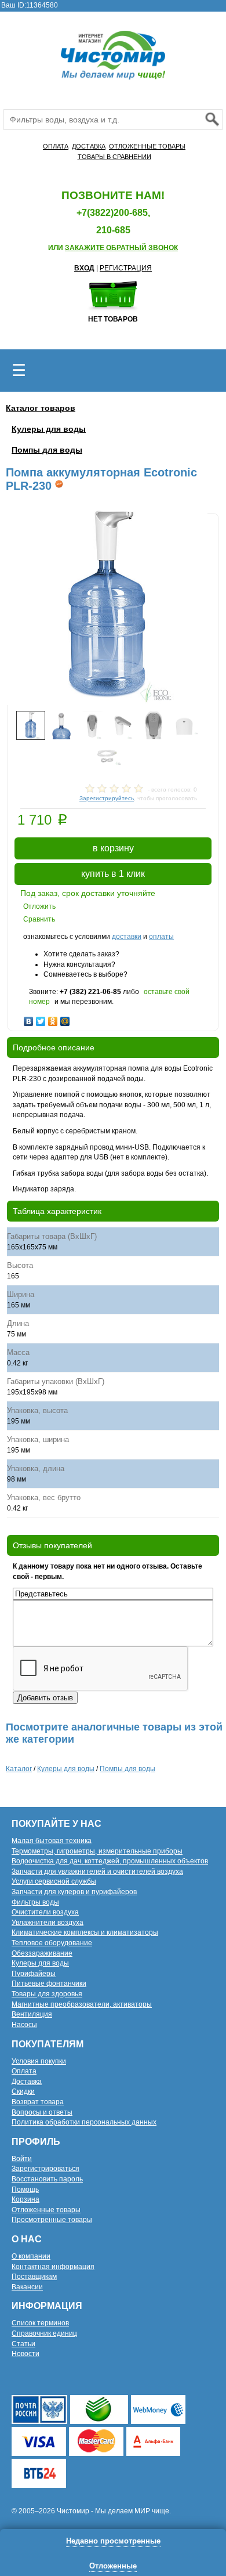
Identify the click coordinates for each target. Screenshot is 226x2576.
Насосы (24, 2025)
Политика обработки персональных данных (84, 2122)
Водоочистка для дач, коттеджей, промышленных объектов (110, 1861)
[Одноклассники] (53, 1018)
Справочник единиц (44, 2333)
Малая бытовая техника (52, 1841)
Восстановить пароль (47, 2179)
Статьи (23, 2344)
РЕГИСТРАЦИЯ (126, 268)
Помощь (25, 2190)
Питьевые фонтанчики (49, 1984)
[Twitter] (41, 1018)
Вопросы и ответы (42, 2112)
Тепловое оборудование (52, 1943)
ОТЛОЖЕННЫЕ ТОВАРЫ (147, 146)
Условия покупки (39, 2061)
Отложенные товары (46, 2210)
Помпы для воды (47, 450)
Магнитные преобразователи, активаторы (82, 2004)
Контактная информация (53, 2267)
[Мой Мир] (65, 1018)
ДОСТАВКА (89, 146)
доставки (127, 937)
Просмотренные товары (52, 2220)
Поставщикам (34, 2277)
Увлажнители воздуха (48, 1923)
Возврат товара (38, 2102)
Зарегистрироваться (45, 2169)
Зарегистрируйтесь (107, 798)
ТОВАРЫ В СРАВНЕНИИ (114, 157)
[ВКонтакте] (29, 1018)
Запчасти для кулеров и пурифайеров (74, 1892)
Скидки (23, 2091)
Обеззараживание (42, 1953)
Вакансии (27, 2287)
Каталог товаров (41, 408)
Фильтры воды (35, 1902)
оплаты (161, 937)
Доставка (27, 2082)
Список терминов (40, 2323)
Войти (22, 2159)
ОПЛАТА (56, 146)
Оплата (24, 2071)
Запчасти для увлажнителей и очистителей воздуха (97, 1872)
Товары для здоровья (47, 1994)
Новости (25, 2354)
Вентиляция (32, 2014)
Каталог (19, 1769)
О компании (31, 2256)
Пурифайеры (34, 1974)
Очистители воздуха (45, 1912)
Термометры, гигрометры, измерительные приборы (97, 1851)
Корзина (25, 2199)
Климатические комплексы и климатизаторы (85, 1932)
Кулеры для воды (49, 429)
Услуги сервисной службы (54, 1881)
